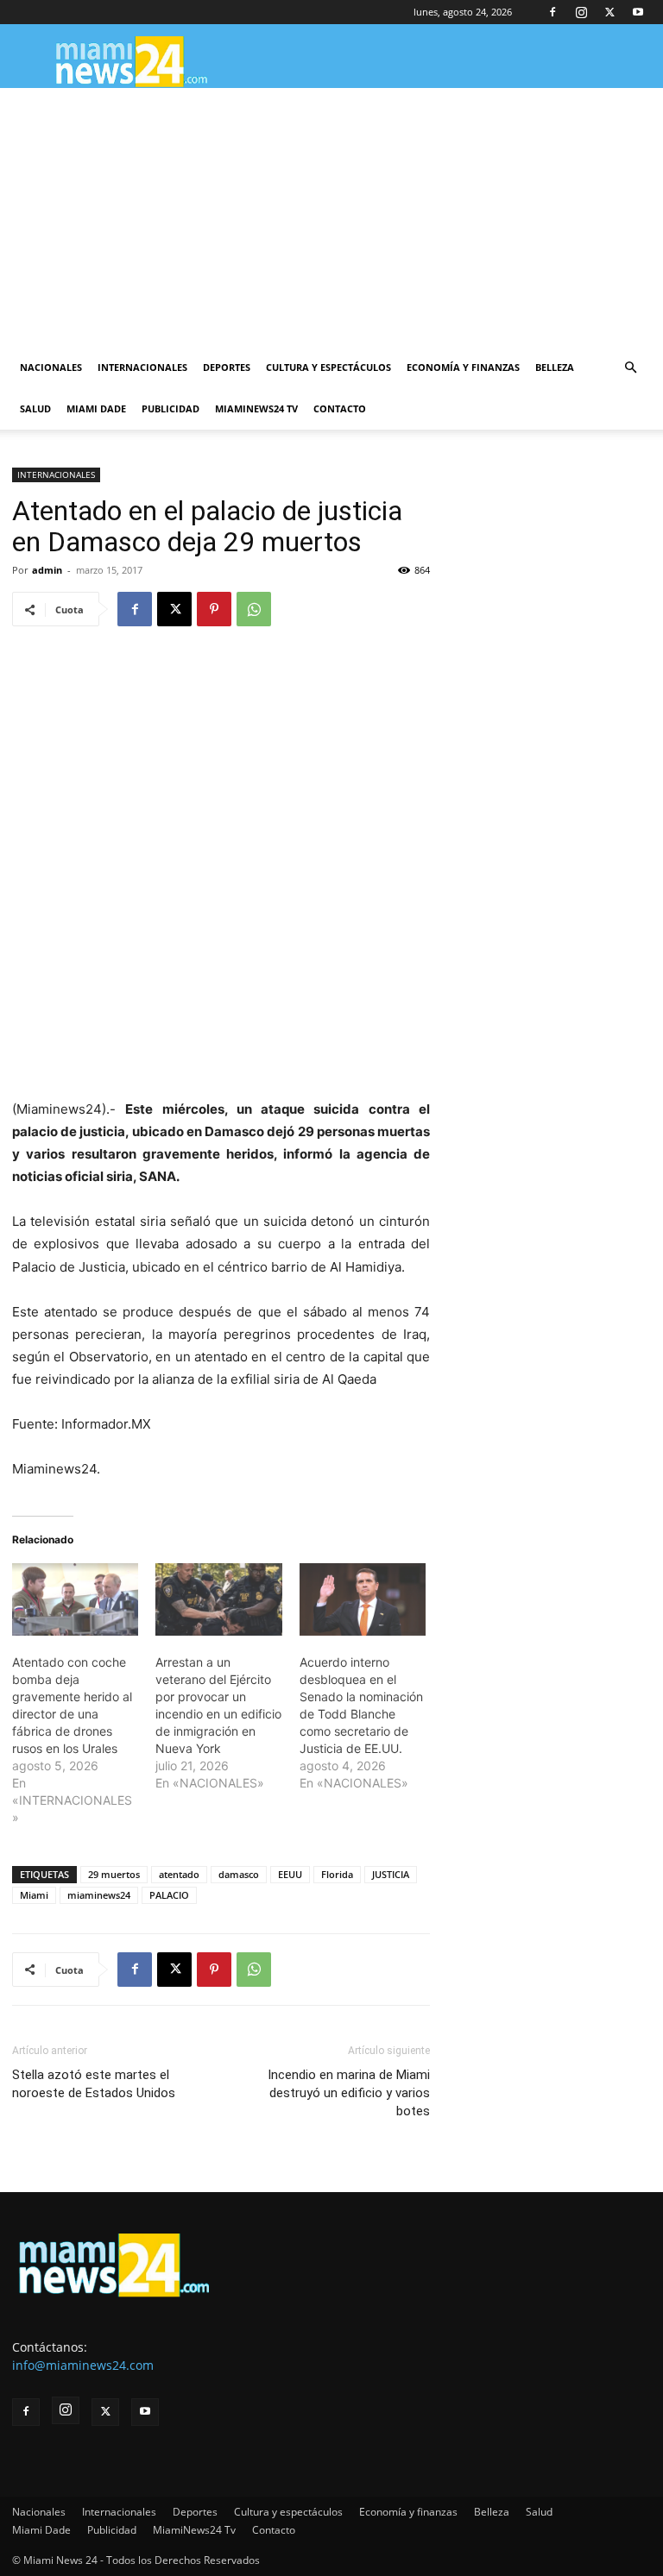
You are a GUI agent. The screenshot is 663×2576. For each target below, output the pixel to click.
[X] (609, 12)
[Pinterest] (214, 609)
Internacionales (142, 367)
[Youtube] (638, 12)
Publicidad (170, 408)
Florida (337, 1874)
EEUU (290, 1874)
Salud (35, 408)
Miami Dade (96, 408)
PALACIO (169, 1895)
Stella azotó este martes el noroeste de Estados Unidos (94, 2084)
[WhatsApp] (254, 609)
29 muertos (114, 1874)
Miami (34, 1895)
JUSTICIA (391, 1874)
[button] (630, 368)
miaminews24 (99, 1895)
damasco (239, 1874)
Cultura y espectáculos (328, 367)
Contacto (340, 408)
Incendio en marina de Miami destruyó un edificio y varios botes (349, 2093)
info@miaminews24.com (83, 2365)
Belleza (555, 367)
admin (47, 570)
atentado (179, 1874)
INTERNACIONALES (56, 474)
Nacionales (51, 367)
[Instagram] (581, 12)
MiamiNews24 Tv (256, 408)
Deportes (227, 367)
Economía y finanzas (463, 367)
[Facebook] (552, 12)
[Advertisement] (331, 217)
